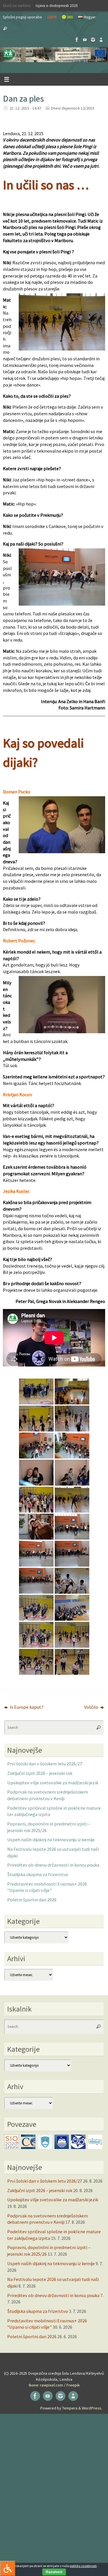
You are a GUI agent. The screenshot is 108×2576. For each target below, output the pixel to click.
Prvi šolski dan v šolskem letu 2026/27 (45, 1764)
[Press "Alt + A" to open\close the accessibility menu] (8, 2568)
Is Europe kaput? (26, 1707)
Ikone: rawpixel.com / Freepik (54, 2385)
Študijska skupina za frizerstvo (38, 1874)
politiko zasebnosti (83, 2566)
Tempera (70, 2408)
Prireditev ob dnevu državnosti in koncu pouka (53, 1865)
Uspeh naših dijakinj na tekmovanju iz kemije (51, 1840)
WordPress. (92, 2408)
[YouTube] (85, 40)
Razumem (54, 2572)
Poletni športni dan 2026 (32, 1900)
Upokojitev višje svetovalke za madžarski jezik (53, 1783)
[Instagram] (93, 40)
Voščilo (92, 1707)
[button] (54, 55)
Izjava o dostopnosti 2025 (57, 5)
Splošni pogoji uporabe (22, 17)
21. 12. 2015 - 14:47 (25, 108)
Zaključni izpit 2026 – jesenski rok (40, 1773)
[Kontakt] (101, 40)
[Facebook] (77, 40)
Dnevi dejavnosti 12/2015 (72, 108)
